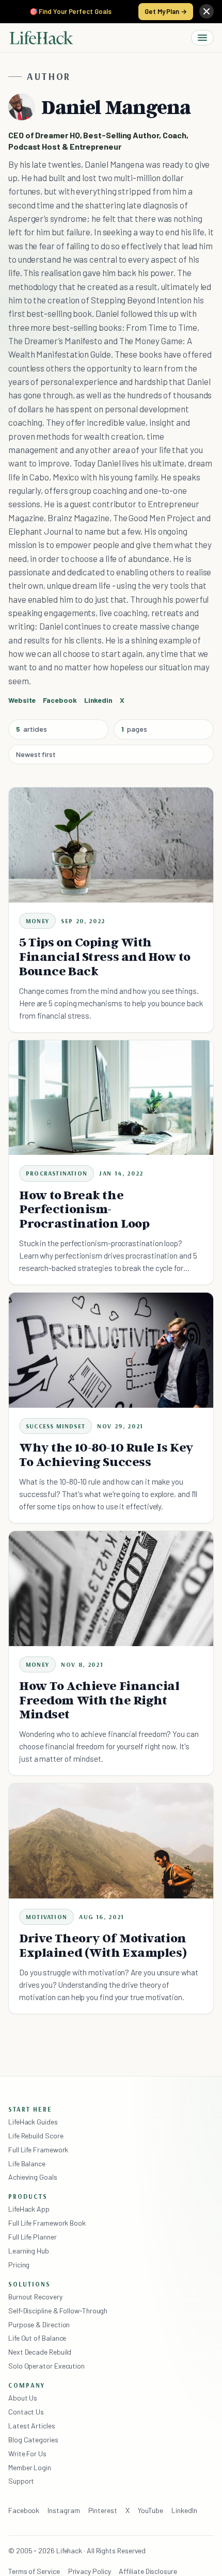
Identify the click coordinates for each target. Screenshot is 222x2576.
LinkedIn (184, 2510)
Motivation (46, 1917)
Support (21, 2481)
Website (22, 700)
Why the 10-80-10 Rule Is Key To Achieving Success (106, 1454)
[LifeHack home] (41, 38)
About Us (23, 2398)
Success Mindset (55, 1426)
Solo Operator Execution (46, 2366)
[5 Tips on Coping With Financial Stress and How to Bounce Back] (111, 845)
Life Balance (27, 2163)
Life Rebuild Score (36, 2136)
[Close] (207, 11)
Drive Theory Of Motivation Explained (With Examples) (103, 1945)
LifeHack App (29, 2209)
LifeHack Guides (33, 2122)
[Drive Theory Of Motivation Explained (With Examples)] (111, 1841)
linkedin (98, 700)
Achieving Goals (33, 2177)
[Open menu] (202, 38)
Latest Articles (32, 2426)
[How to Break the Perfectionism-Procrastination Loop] (111, 1098)
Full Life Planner (33, 2237)
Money (37, 921)
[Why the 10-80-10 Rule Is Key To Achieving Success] (111, 1350)
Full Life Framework (38, 2150)
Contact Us (26, 2412)
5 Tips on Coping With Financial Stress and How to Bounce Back (105, 956)
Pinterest (103, 2510)
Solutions (29, 2284)
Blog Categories (33, 2440)
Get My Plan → (166, 11)
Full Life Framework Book (47, 2223)
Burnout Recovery (35, 2297)
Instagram (64, 2510)
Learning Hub (29, 2251)
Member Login (30, 2467)
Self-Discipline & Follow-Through (58, 2311)
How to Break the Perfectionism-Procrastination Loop (84, 1209)
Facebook (24, 2510)
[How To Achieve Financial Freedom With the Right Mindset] (111, 1589)
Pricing (19, 2265)
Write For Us (27, 2453)
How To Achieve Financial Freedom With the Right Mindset (99, 1700)
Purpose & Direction (39, 2324)
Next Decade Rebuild (40, 2352)
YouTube (150, 2510)
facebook (60, 700)
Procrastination (57, 1173)
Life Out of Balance (37, 2338)
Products (28, 2196)
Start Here (30, 2109)
